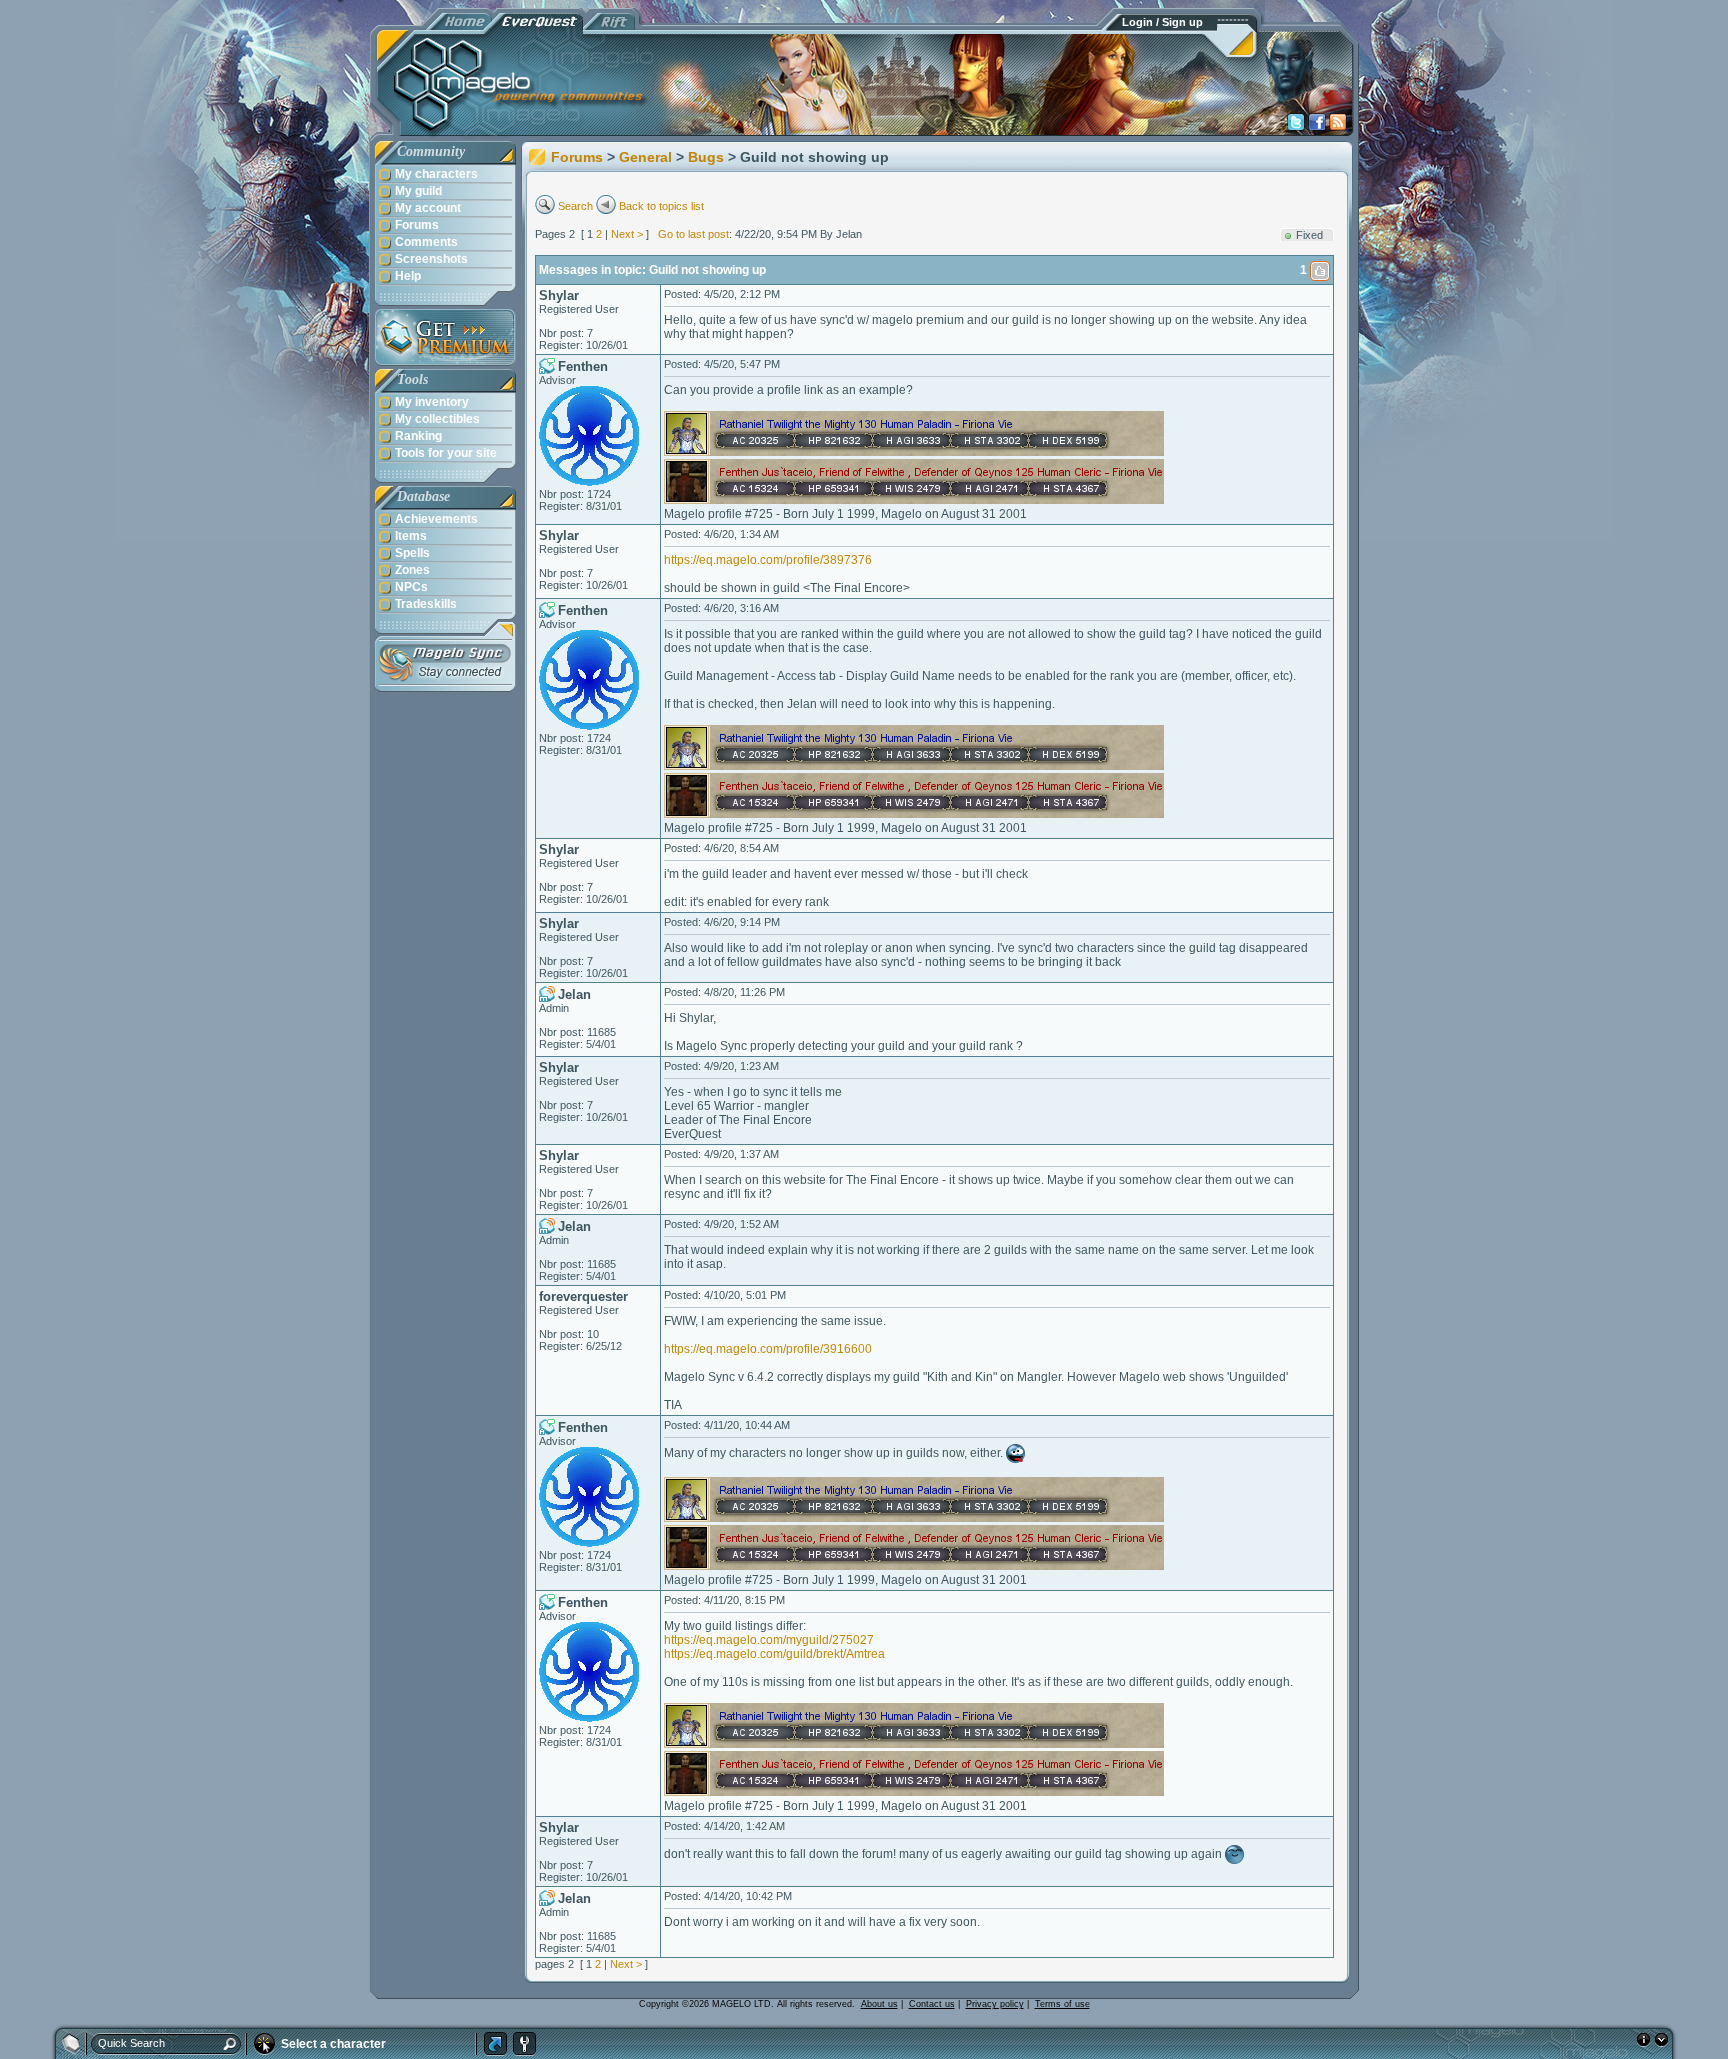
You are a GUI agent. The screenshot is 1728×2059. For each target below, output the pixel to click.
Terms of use (1062, 2004)
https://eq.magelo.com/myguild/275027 (769, 1640)
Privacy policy (995, 2004)
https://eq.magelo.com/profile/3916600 (768, 1349)
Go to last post (693, 234)
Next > (627, 234)
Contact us (932, 2004)
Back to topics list (661, 206)
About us (879, 2004)
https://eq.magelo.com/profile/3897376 (768, 560)
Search (575, 206)
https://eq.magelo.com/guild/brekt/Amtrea (774, 1654)
